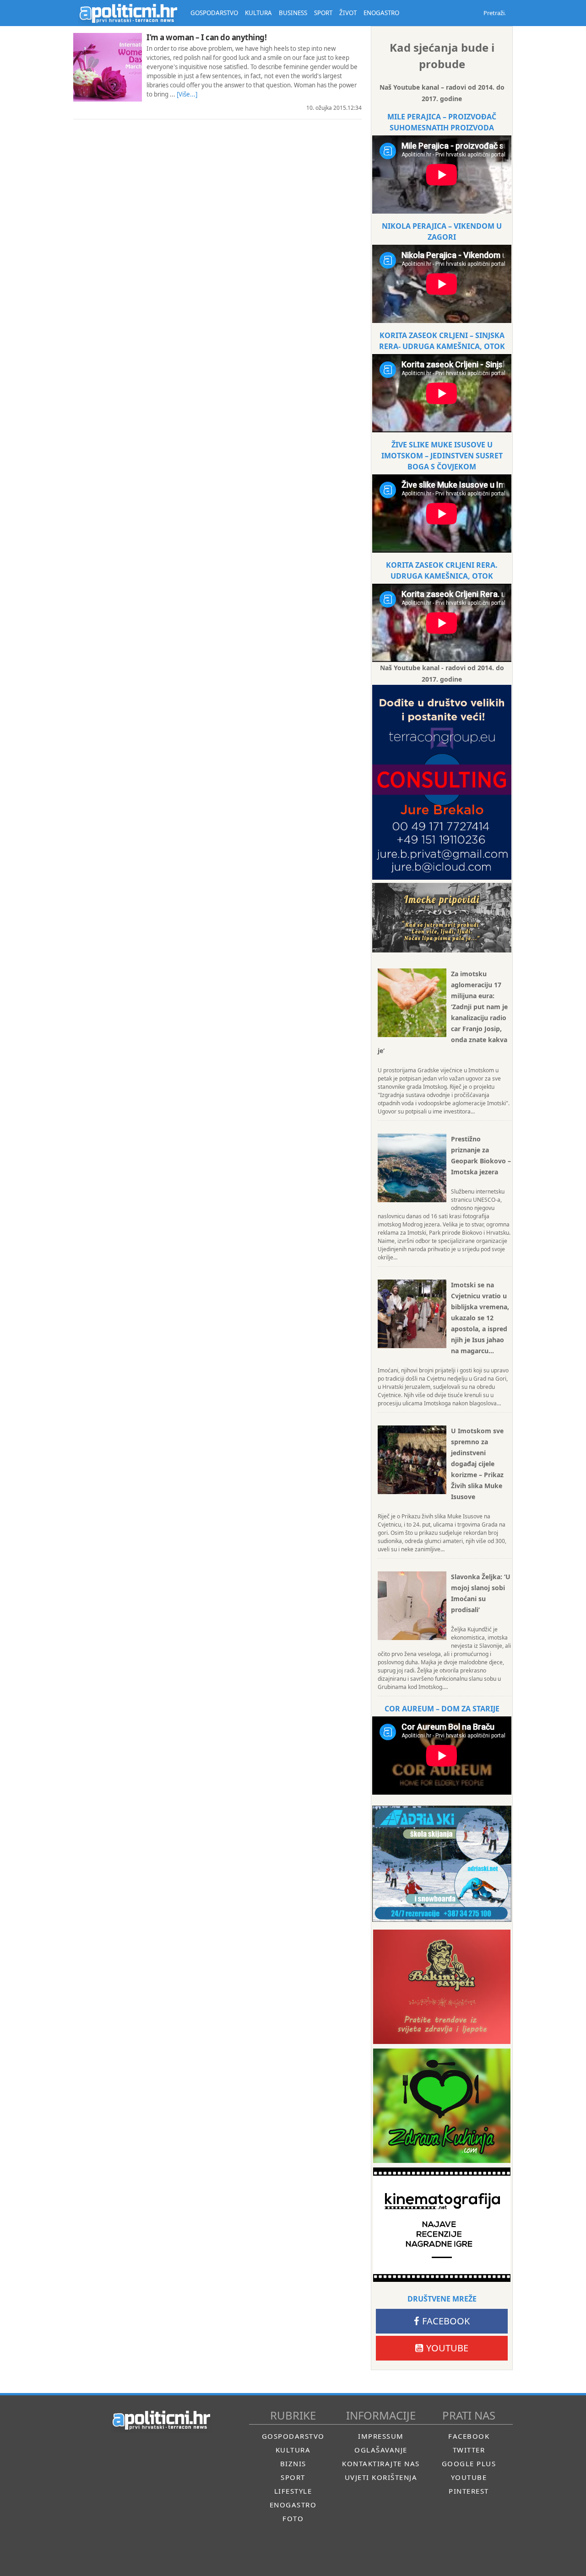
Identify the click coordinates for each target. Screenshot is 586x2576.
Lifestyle (293, 2491)
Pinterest (469, 2491)
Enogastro (293, 2505)
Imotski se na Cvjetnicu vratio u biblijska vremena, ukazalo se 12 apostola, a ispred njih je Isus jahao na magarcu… (480, 1318)
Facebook (446, 2321)
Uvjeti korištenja (381, 2477)
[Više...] (187, 94)
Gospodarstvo (293, 2436)
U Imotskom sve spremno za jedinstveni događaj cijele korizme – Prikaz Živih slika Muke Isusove (477, 1464)
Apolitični (128, 13)
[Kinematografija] (442, 2225)
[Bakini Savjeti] (442, 1987)
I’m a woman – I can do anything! (206, 37)
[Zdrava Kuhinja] (442, 2106)
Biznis (293, 2463)
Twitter (469, 2450)
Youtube (447, 2348)
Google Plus (469, 2463)
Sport (293, 2477)
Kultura (293, 2450)
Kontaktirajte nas (381, 2463)
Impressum (381, 2436)
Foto (293, 2518)
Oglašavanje (381, 2450)
